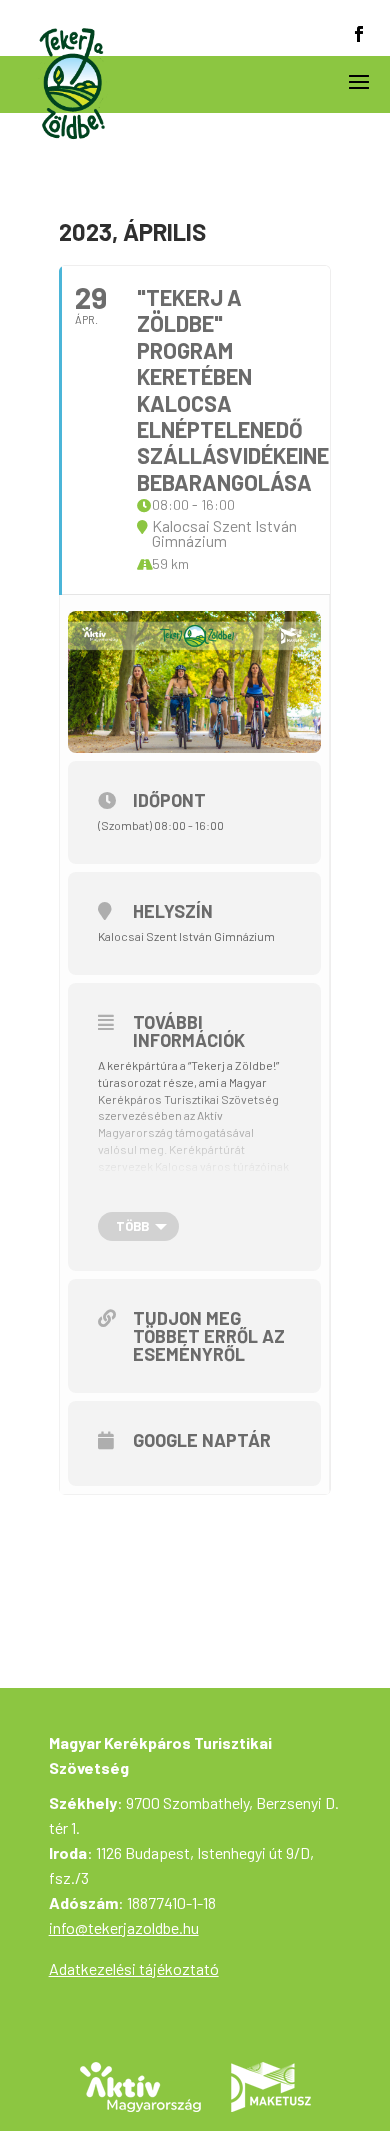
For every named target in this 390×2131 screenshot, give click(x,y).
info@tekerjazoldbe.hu (124, 1927)
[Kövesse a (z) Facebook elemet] (359, 34)
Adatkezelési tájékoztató (134, 1968)
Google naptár (202, 1440)
